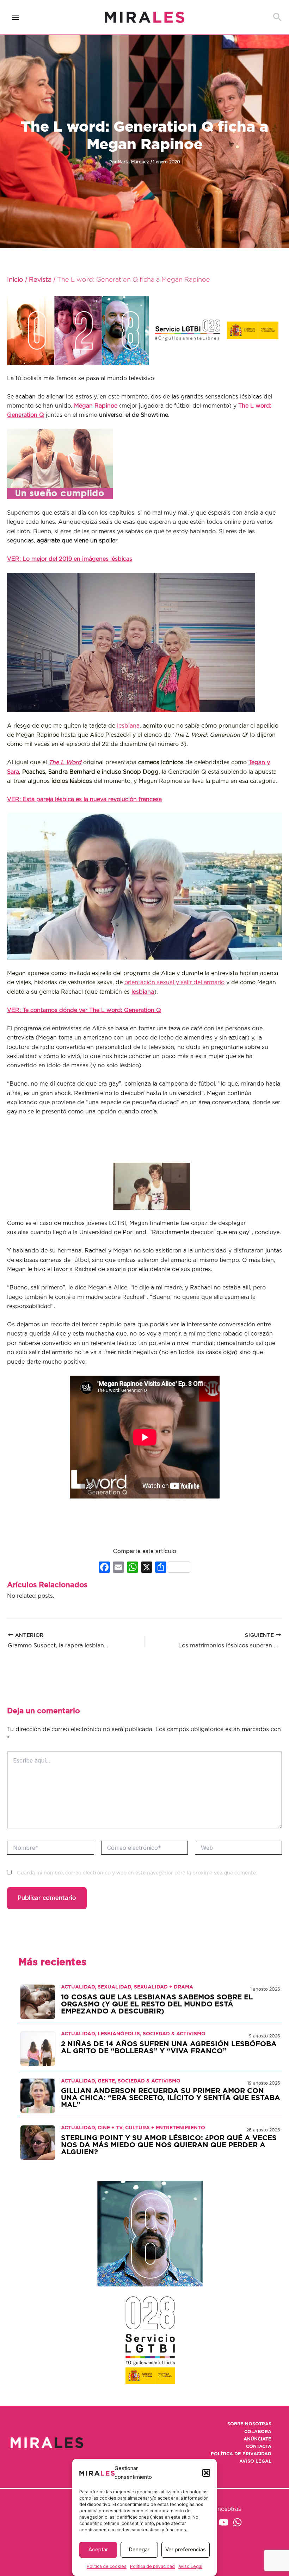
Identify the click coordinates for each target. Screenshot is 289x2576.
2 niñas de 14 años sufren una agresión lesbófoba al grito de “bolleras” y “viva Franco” (169, 2048)
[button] (206, 2473)
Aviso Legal (190, 2566)
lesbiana (128, 726)
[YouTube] (224, 2522)
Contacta (259, 2447)
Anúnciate (257, 2439)
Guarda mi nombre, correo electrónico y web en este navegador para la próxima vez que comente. (137, 1873)
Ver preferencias (186, 2549)
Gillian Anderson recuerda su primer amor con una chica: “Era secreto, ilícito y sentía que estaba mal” (171, 2098)
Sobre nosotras (249, 2424)
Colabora (258, 2432)
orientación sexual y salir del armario (174, 982)
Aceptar (98, 2549)
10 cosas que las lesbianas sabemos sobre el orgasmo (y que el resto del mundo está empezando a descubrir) (157, 2004)
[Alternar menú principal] (16, 17)
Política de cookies (107, 2566)
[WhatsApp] (237, 2522)
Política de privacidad (152, 2566)
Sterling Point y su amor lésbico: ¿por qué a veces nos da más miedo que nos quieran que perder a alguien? (169, 2145)
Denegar (139, 2549)
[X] (147, 1568)
